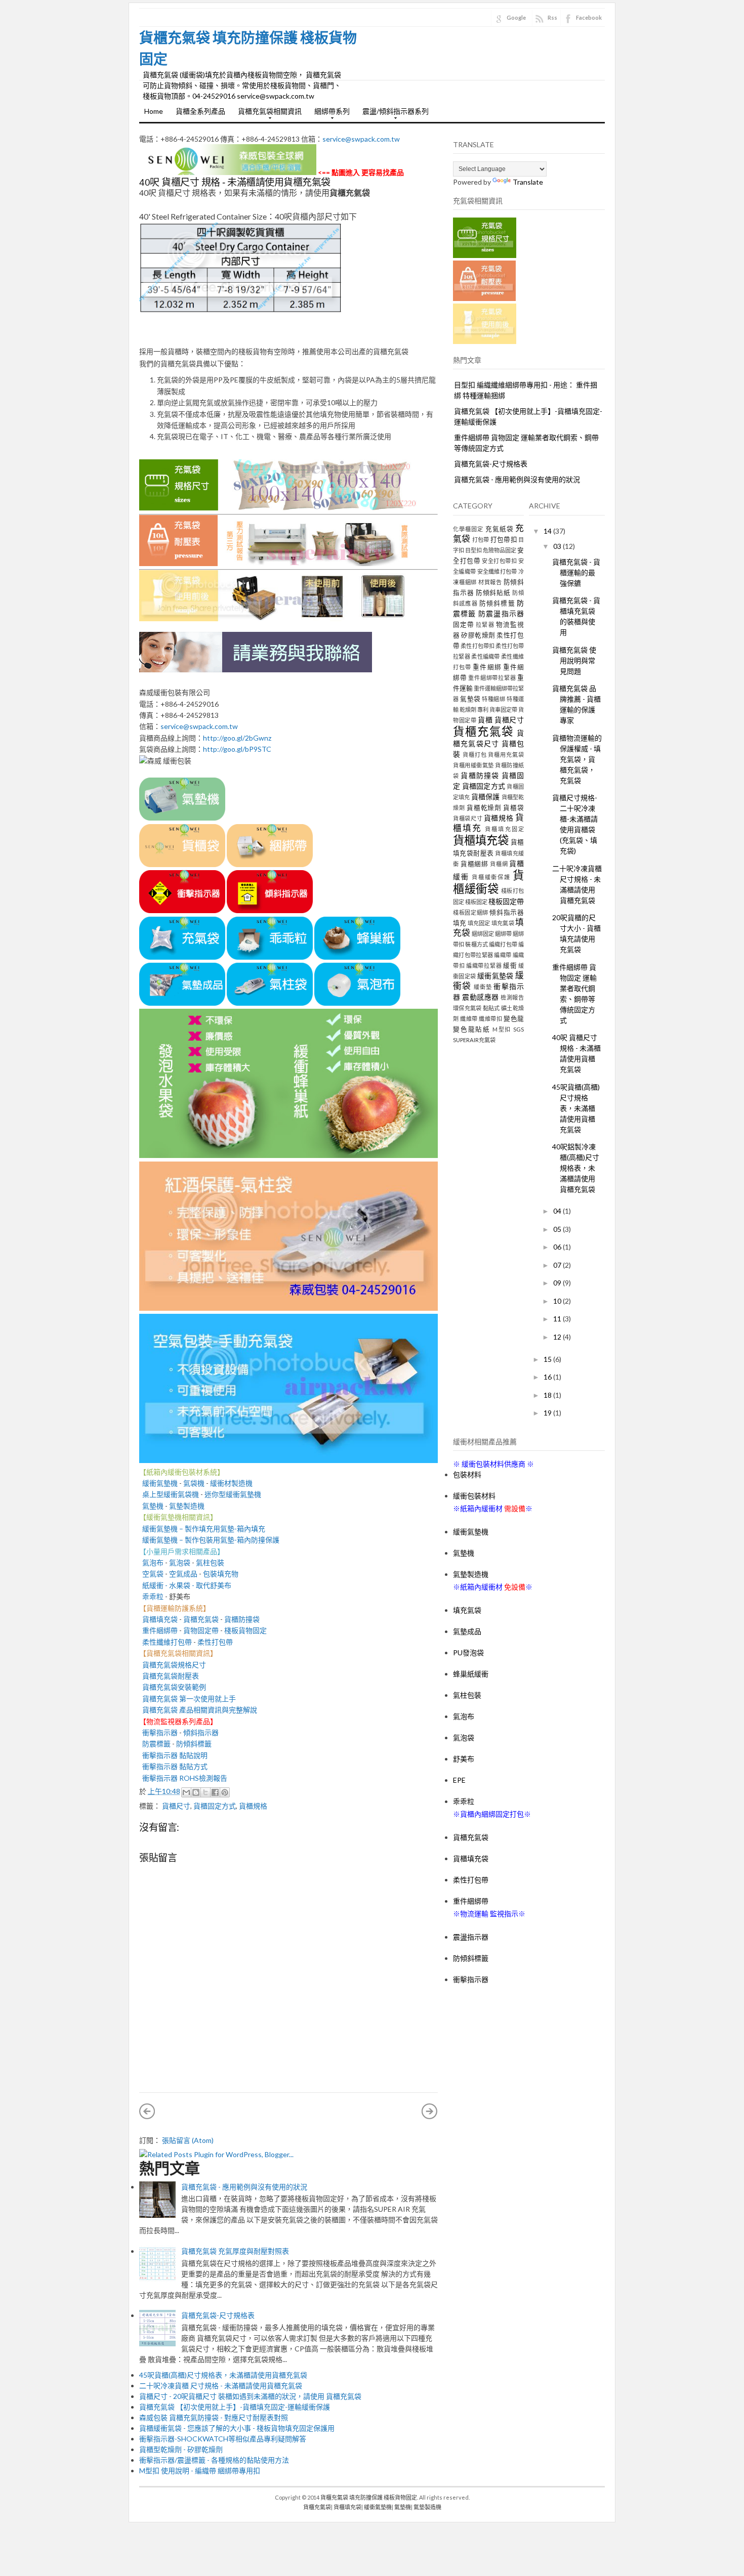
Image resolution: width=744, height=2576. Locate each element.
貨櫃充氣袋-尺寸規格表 (218, 2315)
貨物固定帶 (201, 1630)
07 (558, 1265)
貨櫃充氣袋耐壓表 (169, 1676)
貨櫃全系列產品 (200, 111)
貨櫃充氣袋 (201, 1619)
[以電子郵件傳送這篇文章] (186, 1792)
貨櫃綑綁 (474, 864)
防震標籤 (155, 1744)
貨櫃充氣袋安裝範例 (173, 1687)
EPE (459, 1780)
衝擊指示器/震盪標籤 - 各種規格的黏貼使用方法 (214, 2460)
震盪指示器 (471, 1937)
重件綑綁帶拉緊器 (492, 678)
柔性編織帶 (486, 656)
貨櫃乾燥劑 (484, 808)
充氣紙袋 (500, 529)
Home (154, 111)
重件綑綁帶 (158, 1630)
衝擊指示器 (158, 1732)
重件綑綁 (487, 667)
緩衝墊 (483, 987)
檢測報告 (512, 997)
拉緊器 (485, 625)
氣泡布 (151, 1562)
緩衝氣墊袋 (495, 976)
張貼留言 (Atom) (188, 2140)
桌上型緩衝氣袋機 (169, 1494)
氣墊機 (153, 1506)
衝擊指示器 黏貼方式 (175, 1766)
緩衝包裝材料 (474, 1496)
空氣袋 (151, 1574)
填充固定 (479, 923)
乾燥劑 (468, 710)
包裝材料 (467, 1474)
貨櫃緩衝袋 (488, 882)
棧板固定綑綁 (471, 912)
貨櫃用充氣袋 (506, 755)
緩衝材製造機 (231, 1483)
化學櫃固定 (468, 529)
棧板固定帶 (506, 901)
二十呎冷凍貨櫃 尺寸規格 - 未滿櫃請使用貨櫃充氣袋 (221, 2386)
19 (548, 1413)
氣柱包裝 (210, 1562)
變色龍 (514, 1019)
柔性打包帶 (215, 1642)
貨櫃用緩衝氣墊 (473, 765)
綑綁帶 (503, 934)
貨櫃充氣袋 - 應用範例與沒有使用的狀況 (244, 2187)
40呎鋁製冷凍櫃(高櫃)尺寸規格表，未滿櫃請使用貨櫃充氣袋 (576, 1168)
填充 (460, 923)
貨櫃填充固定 (504, 829)
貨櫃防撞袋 (242, 1619)
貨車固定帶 (503, 710)
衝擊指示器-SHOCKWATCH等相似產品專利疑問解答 (223, 2439)
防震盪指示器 (501, 613)
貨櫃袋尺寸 (468, 818)
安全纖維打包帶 (497, 571)
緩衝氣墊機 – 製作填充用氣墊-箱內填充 (202, 1529)
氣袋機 (194, 1483)
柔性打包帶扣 (478, 646)
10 (558, 1301)
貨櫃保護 (486, 797)
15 (548, 1359)
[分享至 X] (205, 1792)
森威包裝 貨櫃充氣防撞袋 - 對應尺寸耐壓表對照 (214, 2417)
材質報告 (490, 582)
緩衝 (510, 965)
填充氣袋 (503, 923)
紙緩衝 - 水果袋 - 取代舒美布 (185, 1585)
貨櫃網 (499, 864)
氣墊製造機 (187, 1506)
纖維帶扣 (490, 1019)
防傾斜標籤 (194, 1744)
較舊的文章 (430, 2111)
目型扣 (473, 550)
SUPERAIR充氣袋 (474, 1040)
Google (516, 17)
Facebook (589, 17)
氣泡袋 (180, 1562)
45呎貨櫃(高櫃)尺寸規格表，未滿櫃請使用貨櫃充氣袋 (223, 2375)
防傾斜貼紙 (493, 593)
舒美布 (464, 1759)
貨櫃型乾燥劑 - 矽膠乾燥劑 (181, 2449)
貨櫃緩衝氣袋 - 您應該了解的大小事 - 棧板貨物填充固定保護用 (237, 2428)
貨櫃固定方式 (215, 1806)
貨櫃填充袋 (158, 1619)
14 (548, 531)
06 (558, 1247)
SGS (519, 1029)
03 (558, 546)
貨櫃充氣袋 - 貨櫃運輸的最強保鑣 (576, 572)
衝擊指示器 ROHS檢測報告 (185, 1778)
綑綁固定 (483, 934)
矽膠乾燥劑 (478, 635)
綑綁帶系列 (329, 114)
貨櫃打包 (475, 755)
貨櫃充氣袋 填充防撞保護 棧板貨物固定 (369, 2497)
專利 (483, 710)
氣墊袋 (470, 699)
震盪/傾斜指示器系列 (393, 114)
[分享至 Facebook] (215, 1792)
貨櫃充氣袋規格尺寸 (173, 1665)
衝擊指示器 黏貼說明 (173, 1755)
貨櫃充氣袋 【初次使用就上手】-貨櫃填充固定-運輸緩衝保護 (235, 2407)
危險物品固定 (500, 550)
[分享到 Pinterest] (225, 1792)
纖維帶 (469, 1019)
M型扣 (502, 1029)
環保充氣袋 (467, 1008)
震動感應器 (481, 997)
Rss (552, 17)
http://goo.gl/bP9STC (237, 749)
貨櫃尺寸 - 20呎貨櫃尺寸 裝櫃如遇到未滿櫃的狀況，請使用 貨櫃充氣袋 (250, 2396)
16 (548, 1377)
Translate (528, 182)
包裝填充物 (221, 1574)
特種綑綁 (493, 699)
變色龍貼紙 (472, 1029)
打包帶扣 (504, 540)
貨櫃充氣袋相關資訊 (267, 114)
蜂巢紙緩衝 (471, 1674)
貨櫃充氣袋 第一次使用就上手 (189, 1699)
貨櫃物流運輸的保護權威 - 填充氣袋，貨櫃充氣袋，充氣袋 (577, 759)
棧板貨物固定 (245, 1630)
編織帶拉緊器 (484, 965)
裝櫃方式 (477, 944)
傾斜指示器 (201, 1732)
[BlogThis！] (196, 1792)
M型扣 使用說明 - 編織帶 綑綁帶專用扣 (200, 2471)
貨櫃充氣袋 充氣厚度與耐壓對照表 (235, 2251)
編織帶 (503, 955)
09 (558, 1283)
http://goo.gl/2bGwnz (237, 738)
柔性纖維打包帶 (167, 1642)
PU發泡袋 (468, 1652)
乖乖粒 (153, 1596)
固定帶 (464, 625)
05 (558, 1229)
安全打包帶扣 (500, 561)
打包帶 (481, 540)
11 (558, 1319)
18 (548, 1395)
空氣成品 (183, 1574)
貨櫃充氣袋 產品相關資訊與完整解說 (200, 1710)
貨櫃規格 (253, 1806)
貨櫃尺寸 (176, 1806)
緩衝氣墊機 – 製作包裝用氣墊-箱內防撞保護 (209, 1540)
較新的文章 (147, 2111)
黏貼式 (491, 1008)
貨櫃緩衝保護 (491, 877)
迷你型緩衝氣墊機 (233, 1494)
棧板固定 (476, 902)
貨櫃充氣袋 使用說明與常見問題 (574, 660)
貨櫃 (485, 720)
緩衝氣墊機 (158, 1483)
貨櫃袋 (513, 808)
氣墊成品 (467, 1631)
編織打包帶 (503, 944)
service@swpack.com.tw (361, 139)
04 (558, 1211)
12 (558, 1337)
